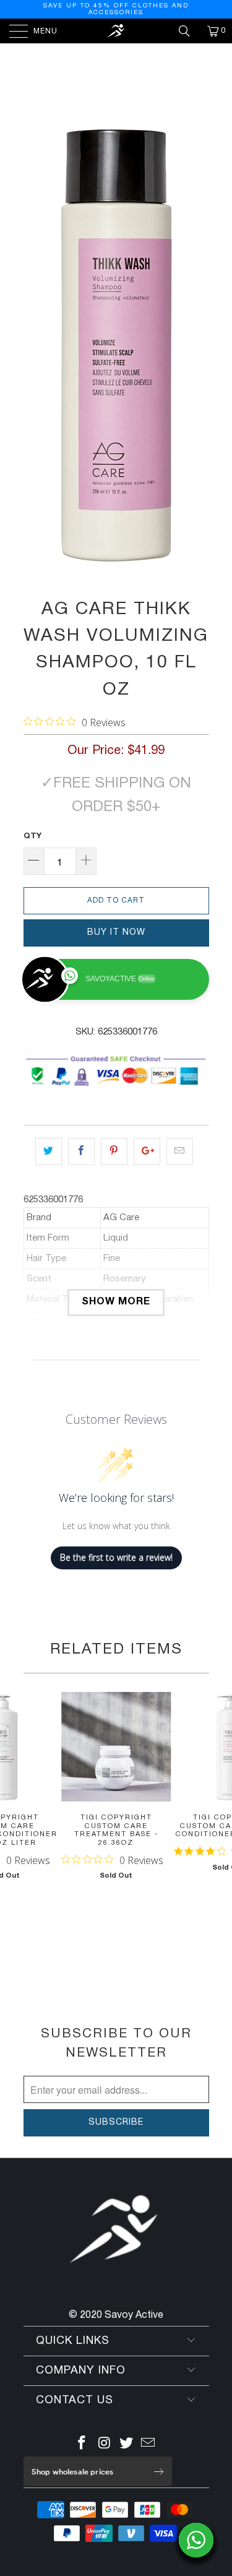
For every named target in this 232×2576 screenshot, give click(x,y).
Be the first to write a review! (116, 1557)
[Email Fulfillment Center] (148, 2445)
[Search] (189, 31)
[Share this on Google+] (147, 1151)
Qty (32, 836)
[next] (197, 345)
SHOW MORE (116, 1302)
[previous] (35, 345)
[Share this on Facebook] (81, 1151)
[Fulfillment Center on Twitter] (127, 2445)
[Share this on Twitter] (49, 1151)
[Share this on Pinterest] (114, 1151)
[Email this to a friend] (180, 1151)
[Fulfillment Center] (116, 31)
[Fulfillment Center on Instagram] (105, 2445)
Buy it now (116, 933)
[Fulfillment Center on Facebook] (82, 2445)
